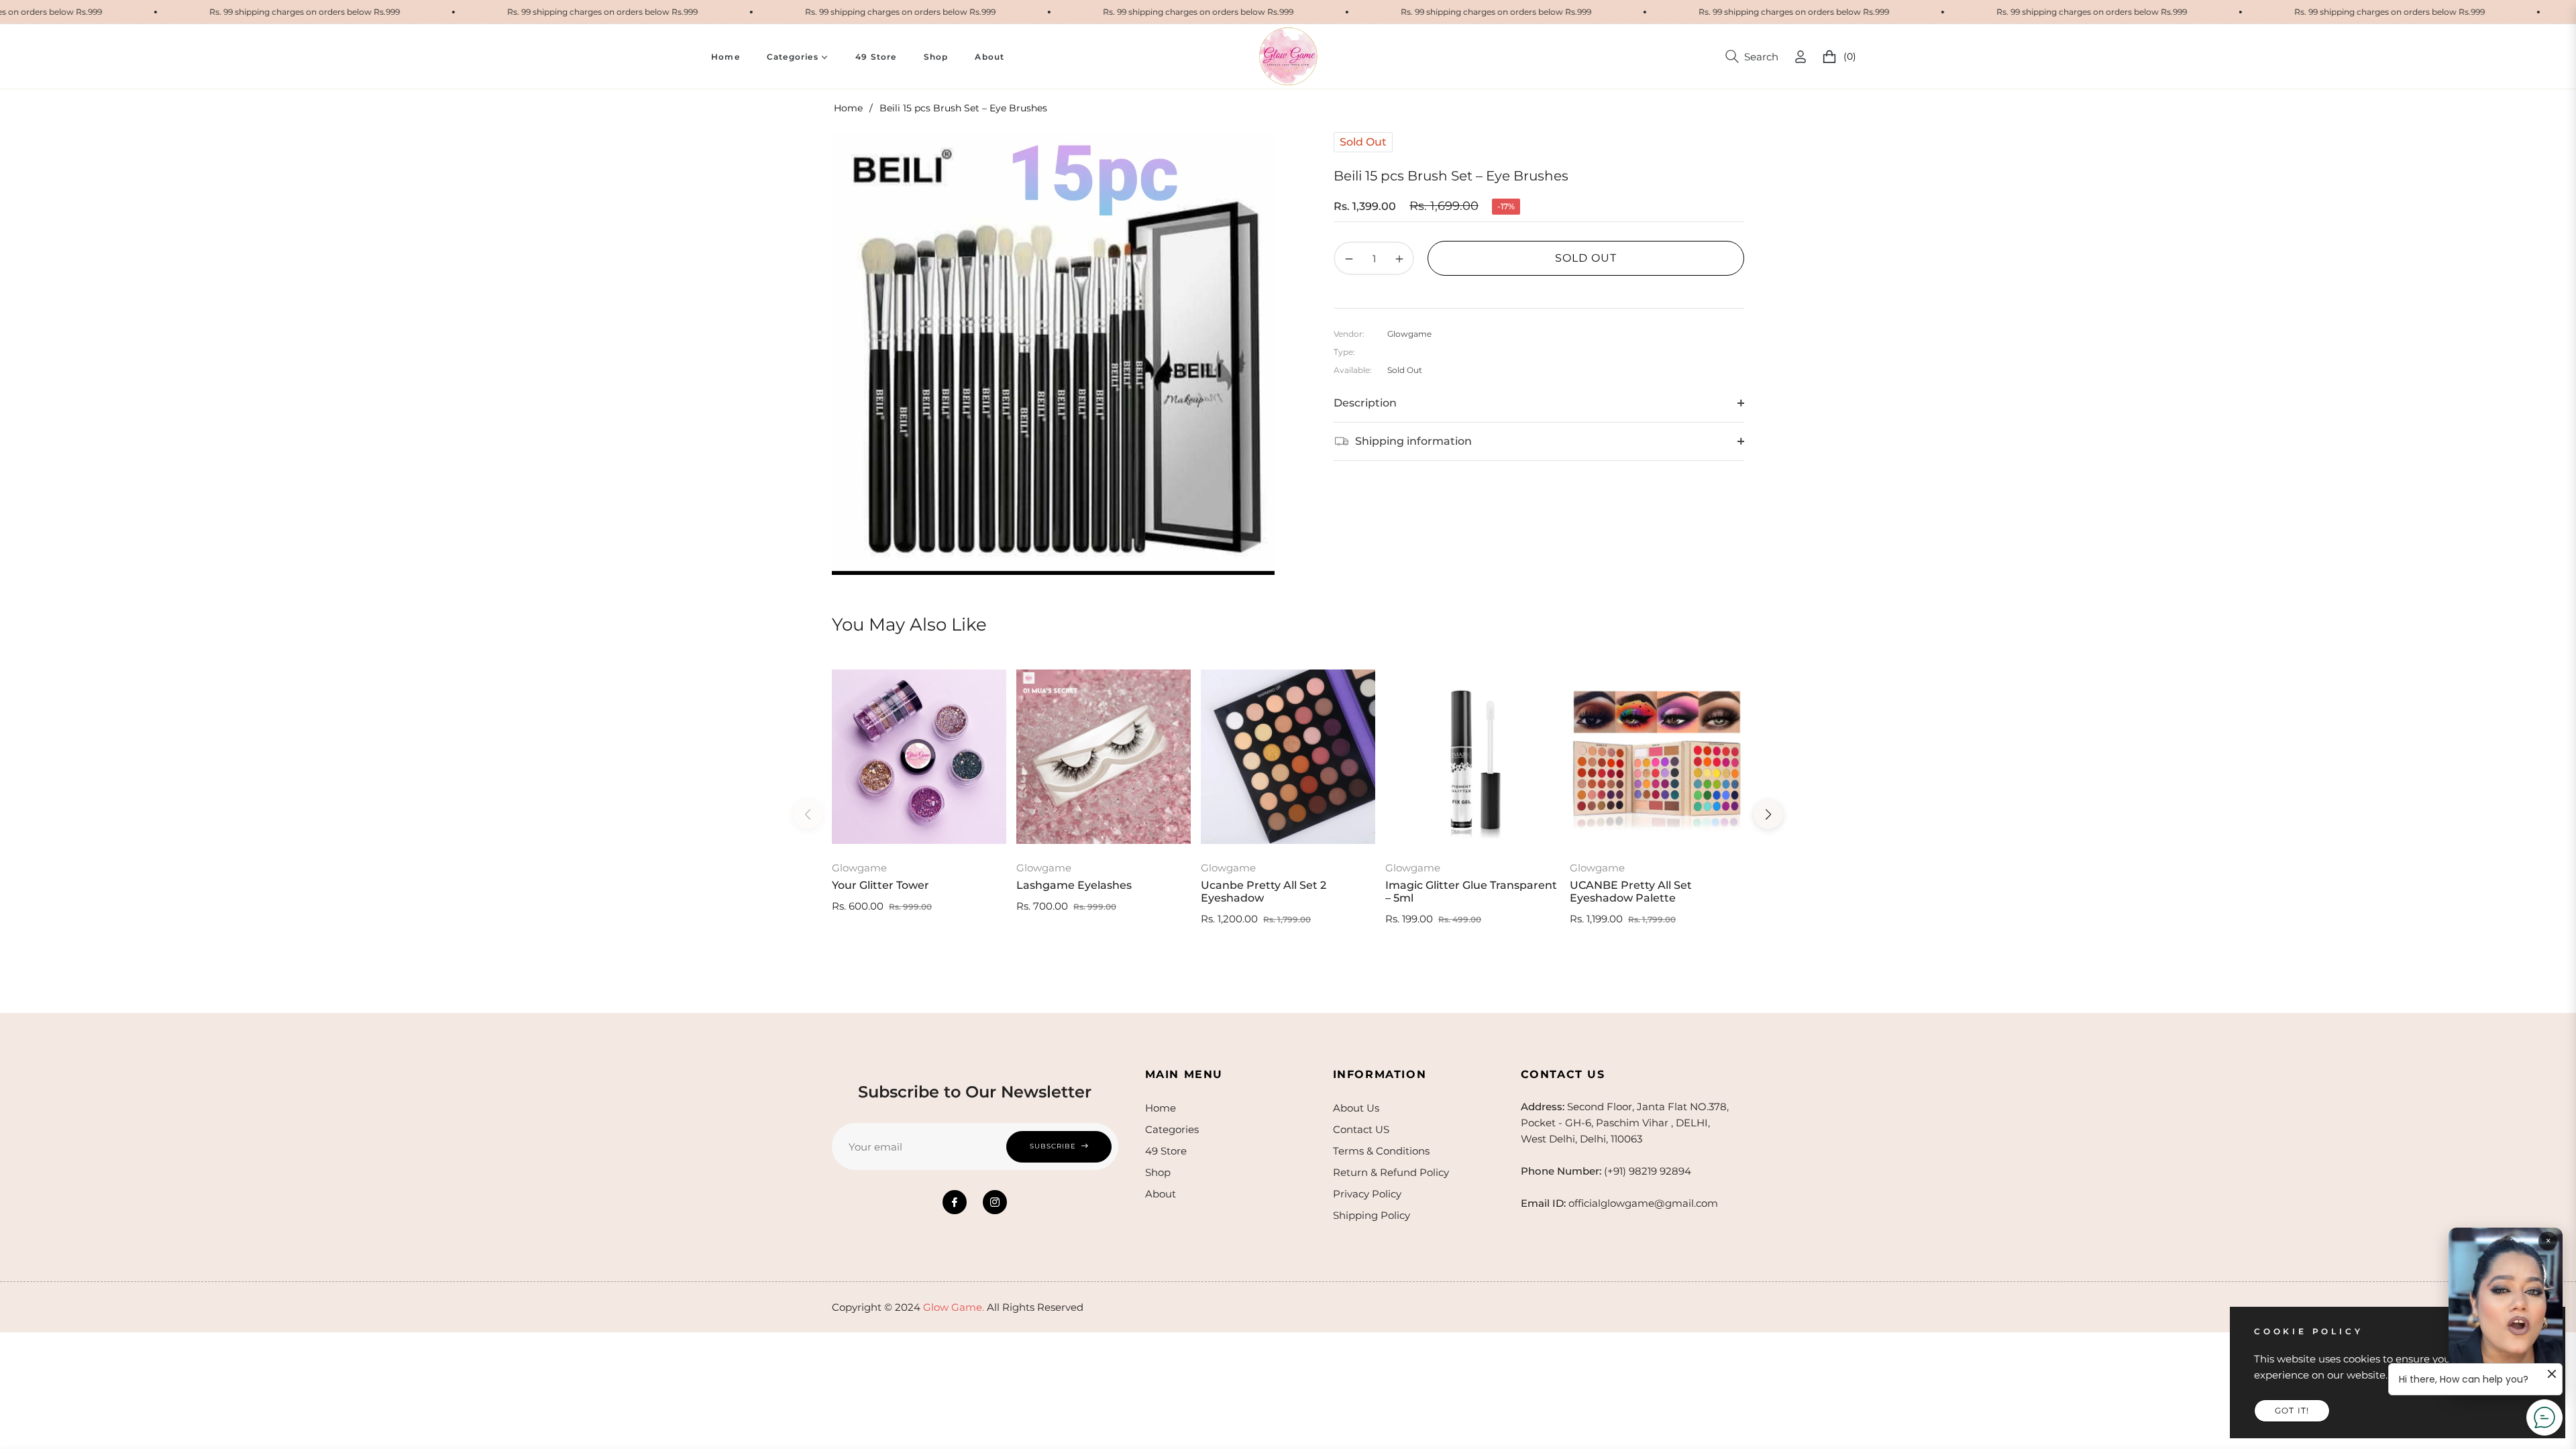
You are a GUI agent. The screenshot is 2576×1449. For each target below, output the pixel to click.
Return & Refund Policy (1391, 1172)
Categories (1172, 1129)
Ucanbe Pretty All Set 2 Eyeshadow (1264, 892)
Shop (1158, 1172)
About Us (1356, 1108)
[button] (1752, 56)
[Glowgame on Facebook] (955, 1202)
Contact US (1361, 1129)
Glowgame (859, 868)
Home (848, 108)
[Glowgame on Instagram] (995, 1202)
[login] (1801, 57)
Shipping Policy (1372, 1215)
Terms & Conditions (1381, 1151)
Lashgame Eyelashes (1074, 885)
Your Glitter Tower (880, 885)
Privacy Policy (1367, 1194)
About (1161, 1194)
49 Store (1166, 1151)
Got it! (2292, 1410)
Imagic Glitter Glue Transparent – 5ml (1471, 892)
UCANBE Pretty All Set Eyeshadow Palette (1631, 892)
